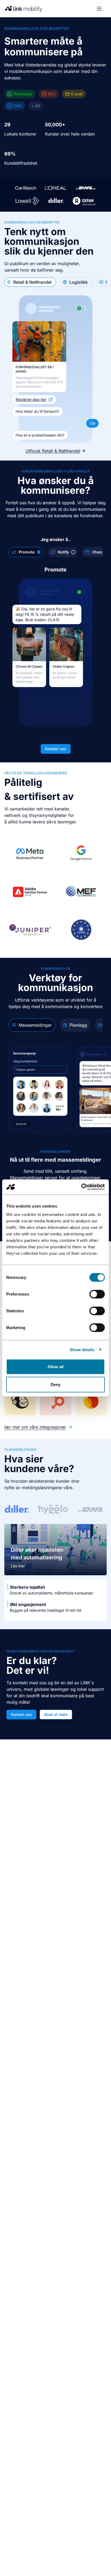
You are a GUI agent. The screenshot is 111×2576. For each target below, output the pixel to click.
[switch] (97, 1294)
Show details (82, 1349)
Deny (55, 1384)
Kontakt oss (56, 749)
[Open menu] (99, 9)
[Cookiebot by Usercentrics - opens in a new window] (81, 1187)
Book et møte (56, 1714)
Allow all (56, 1367)
